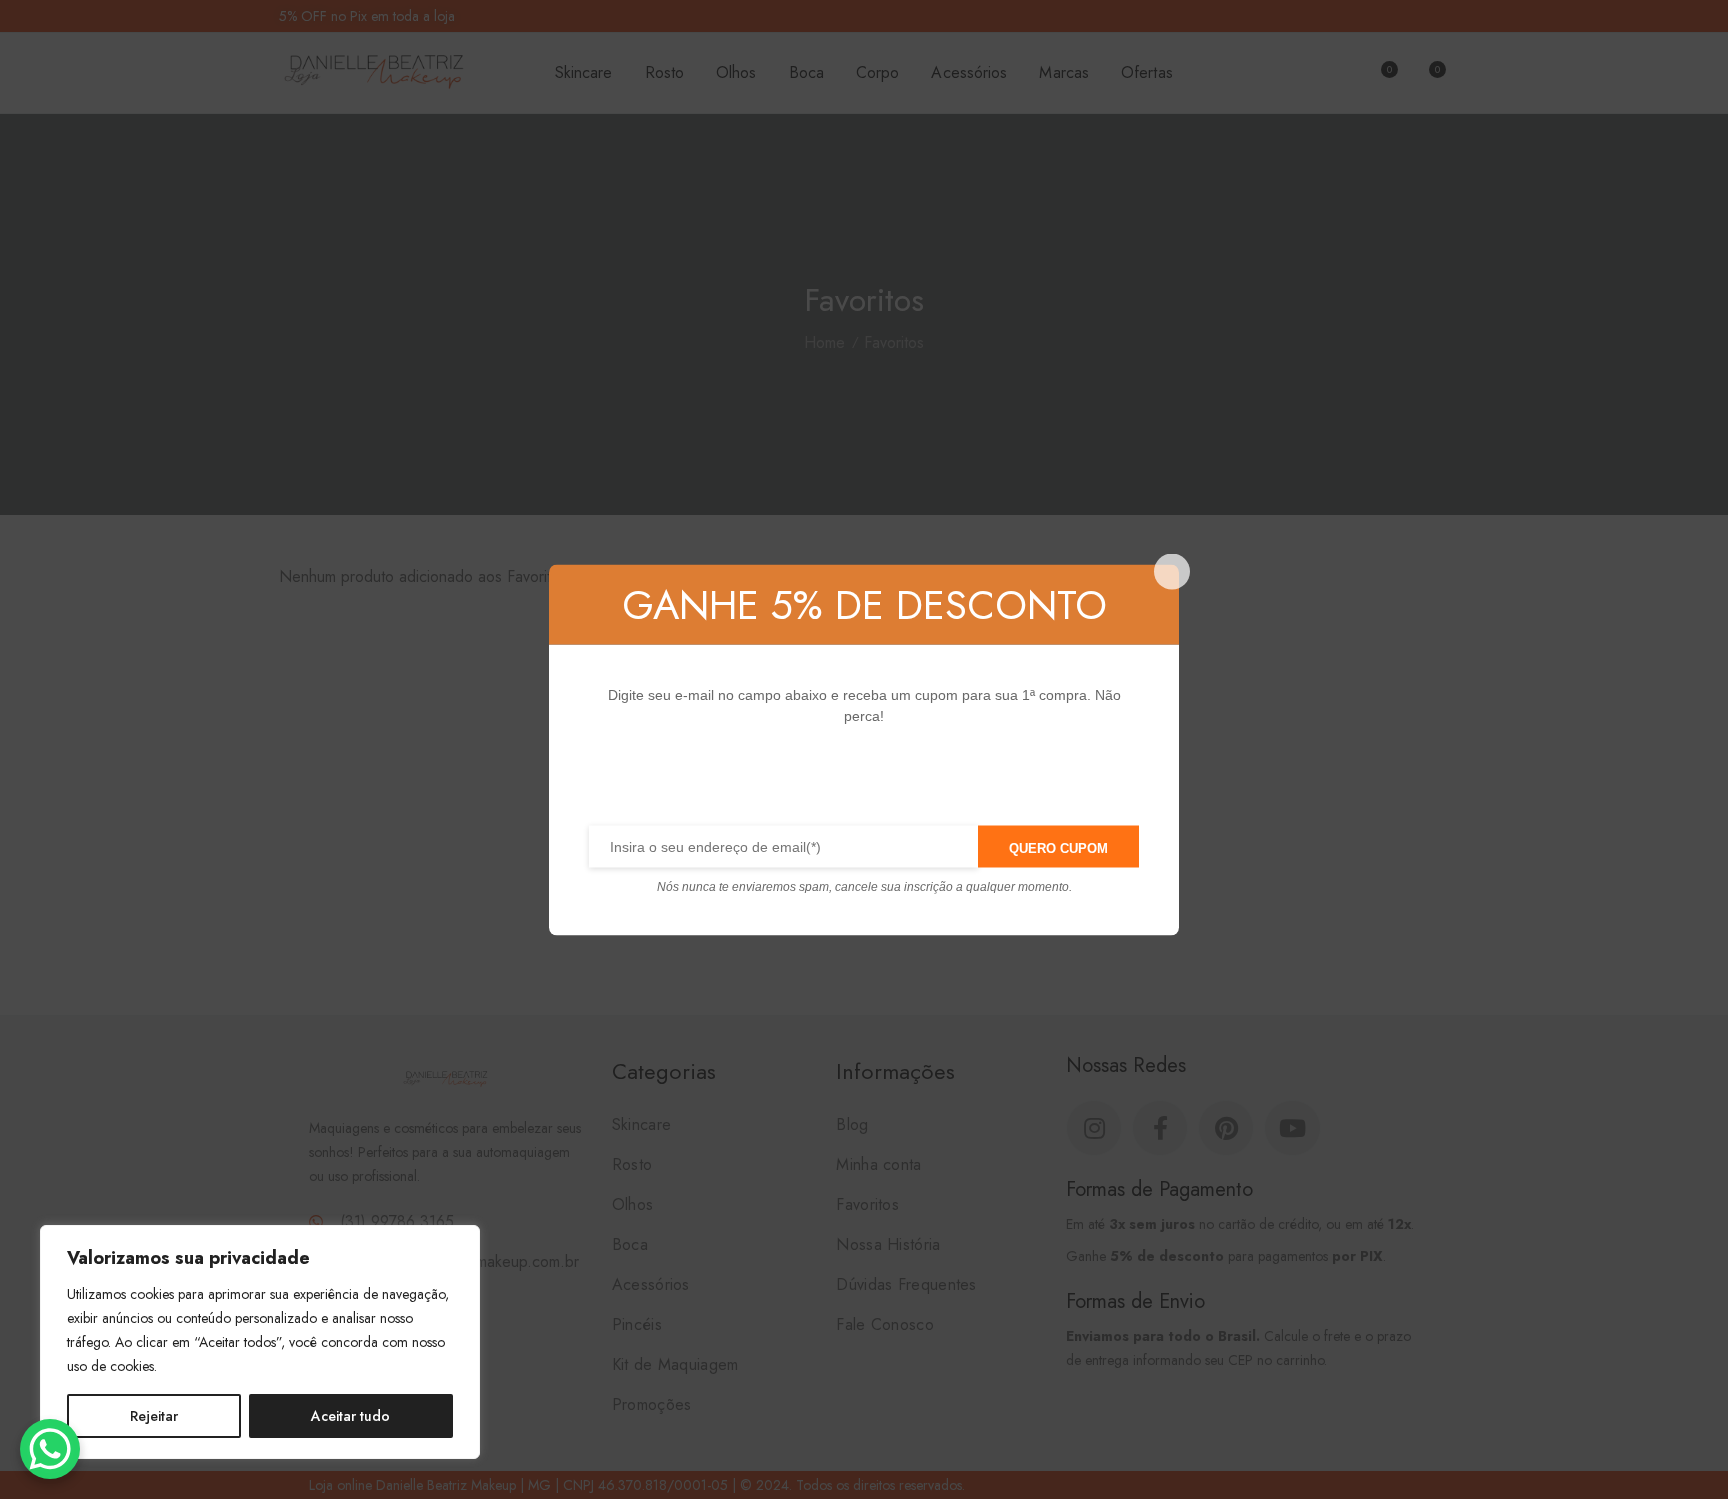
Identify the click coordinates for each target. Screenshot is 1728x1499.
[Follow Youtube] (936, 780)
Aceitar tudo (350, 1416)
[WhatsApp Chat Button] (50, 1449)
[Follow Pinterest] (850, 780)
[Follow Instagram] (893, 780)
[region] (260, 1342)
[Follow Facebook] (807, 780)
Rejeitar (154, 1416)
